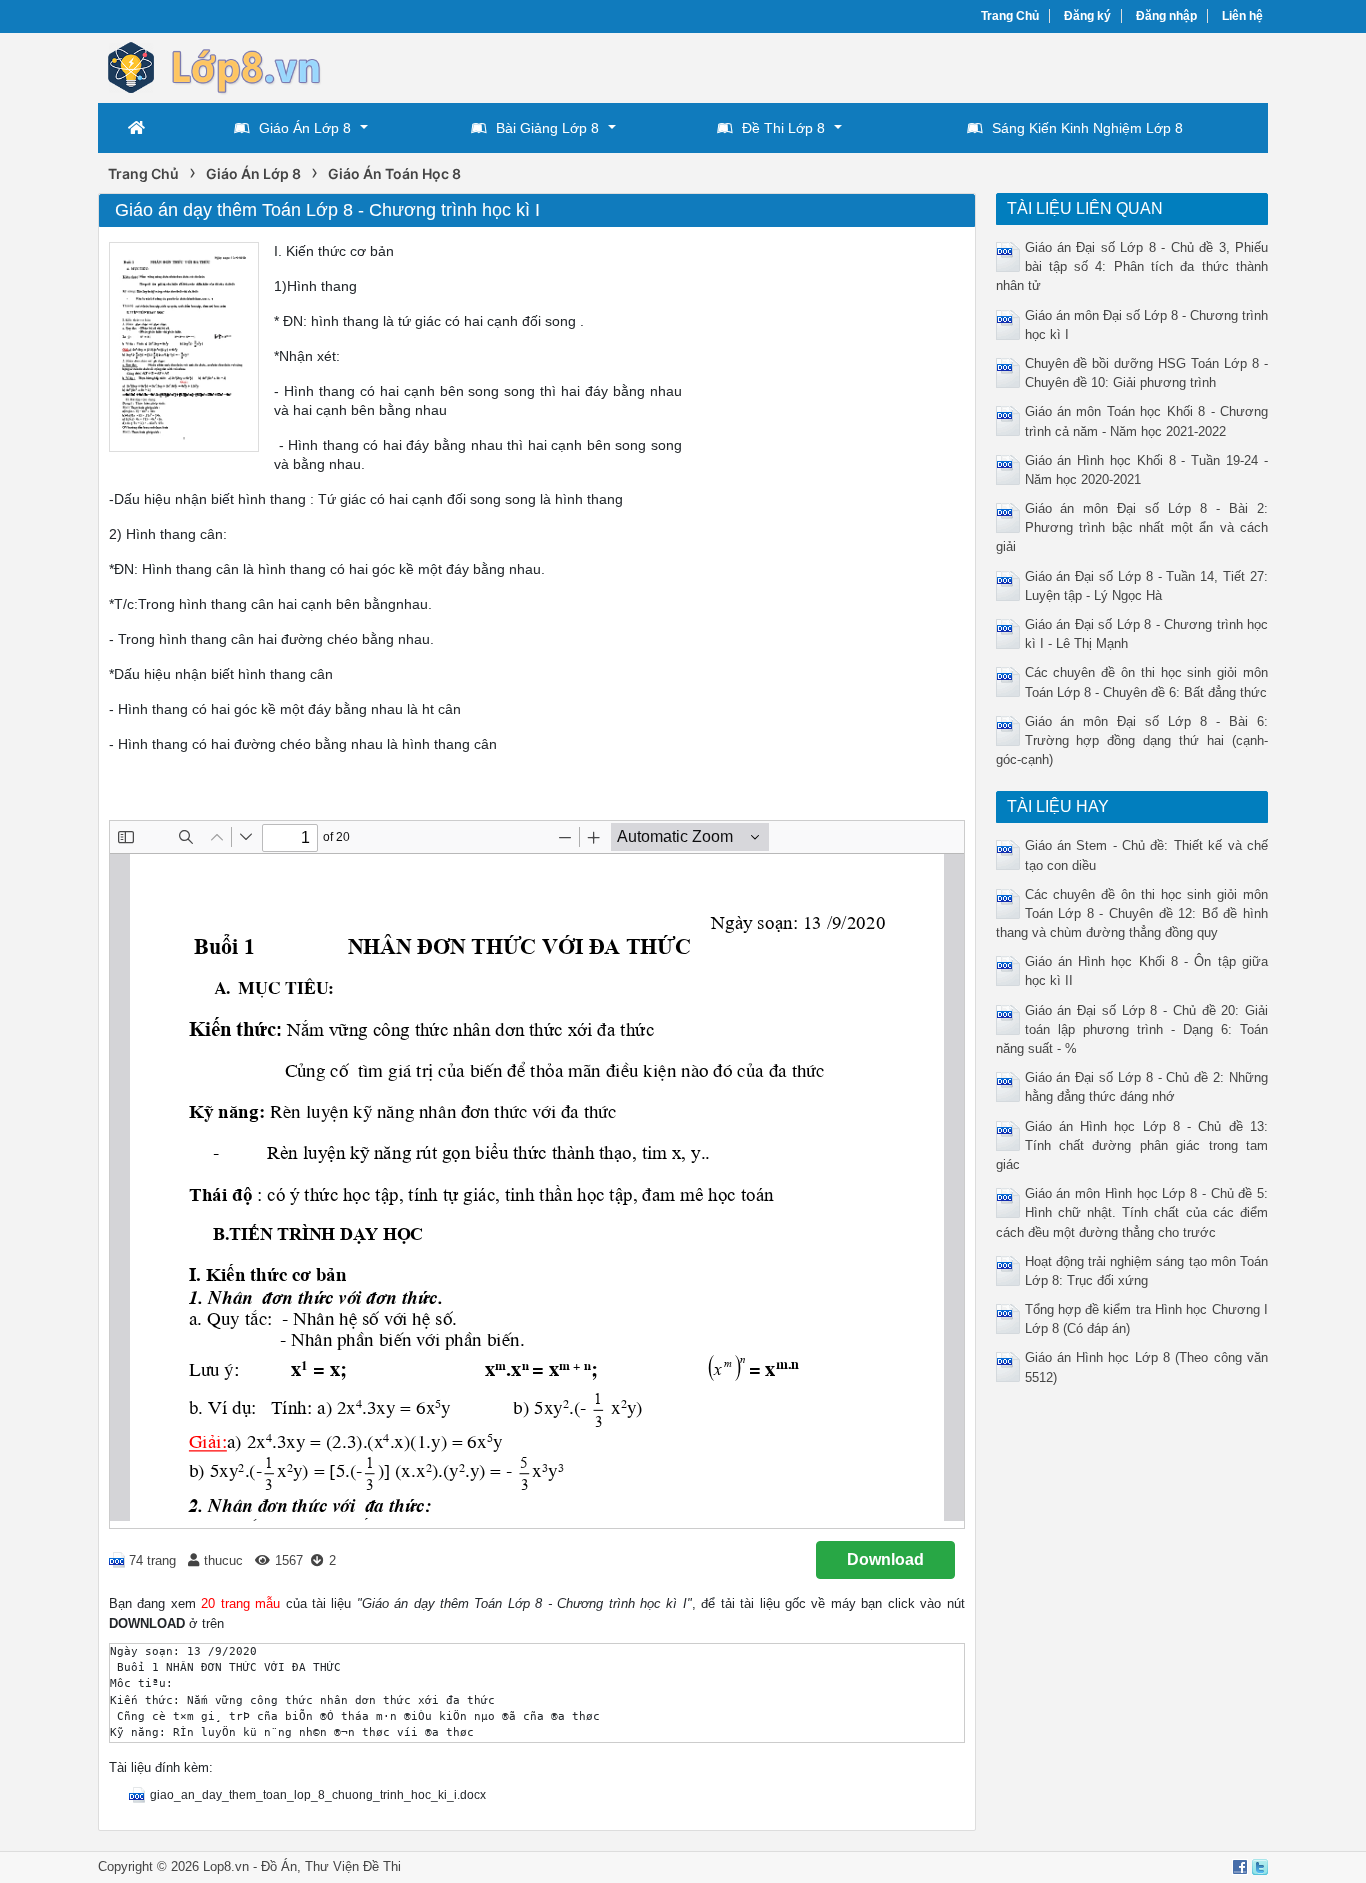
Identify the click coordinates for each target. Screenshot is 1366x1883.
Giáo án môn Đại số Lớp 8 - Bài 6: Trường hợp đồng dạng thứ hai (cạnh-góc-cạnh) (1132, 740)
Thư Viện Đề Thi (353, 1866)
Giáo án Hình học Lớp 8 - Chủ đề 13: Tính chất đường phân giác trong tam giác (1132, 1145)
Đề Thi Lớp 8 (783, 128)
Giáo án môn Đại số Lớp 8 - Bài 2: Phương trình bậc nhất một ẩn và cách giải (1132, 527)
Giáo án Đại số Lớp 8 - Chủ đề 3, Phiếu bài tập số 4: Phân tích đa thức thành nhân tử (1132, 266)
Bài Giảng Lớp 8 (547, 128)
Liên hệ (1242, 16)
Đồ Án (279, 1866)
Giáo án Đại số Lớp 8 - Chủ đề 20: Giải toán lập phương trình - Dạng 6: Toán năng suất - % (1132, 1029)
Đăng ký (1087, 16)
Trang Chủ (1010, 16)
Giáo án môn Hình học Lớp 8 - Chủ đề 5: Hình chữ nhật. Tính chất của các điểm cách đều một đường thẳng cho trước (1132, 1212)
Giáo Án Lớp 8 (305, 128)
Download (885, 1559)
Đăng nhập (1166, 16)
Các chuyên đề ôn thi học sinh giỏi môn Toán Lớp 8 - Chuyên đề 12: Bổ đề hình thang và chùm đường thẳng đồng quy (1132, 913)
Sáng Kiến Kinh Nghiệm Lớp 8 (1087, 128)
